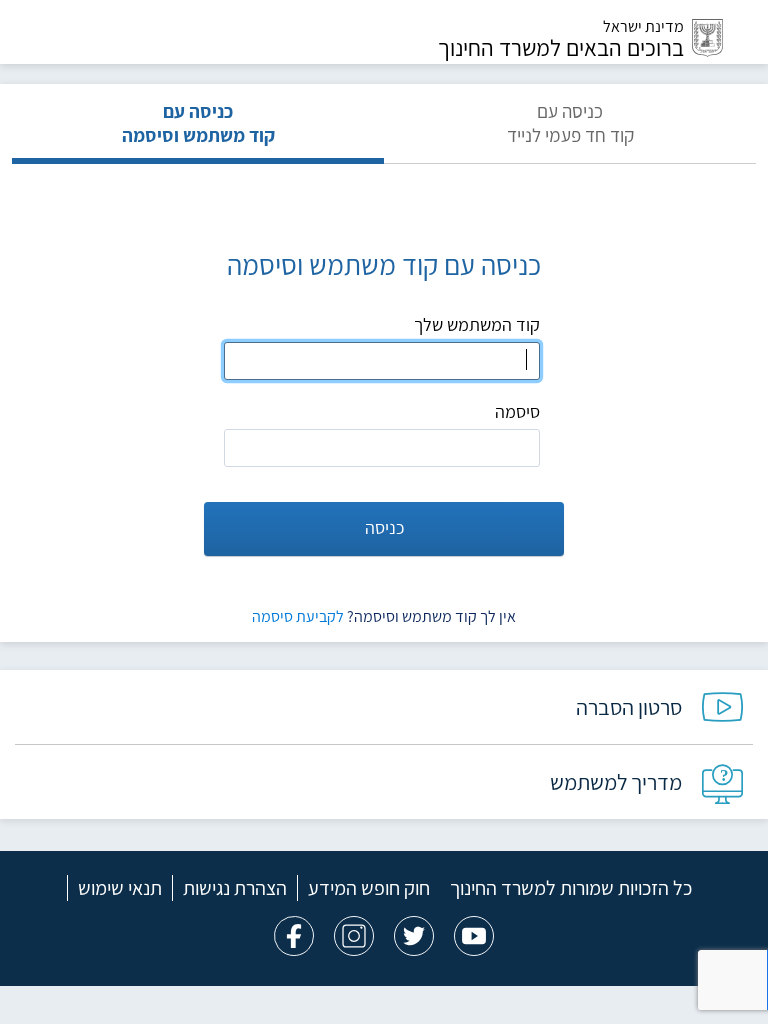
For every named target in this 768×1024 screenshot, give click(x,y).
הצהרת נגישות (235, 888)
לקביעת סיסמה (298, 616)
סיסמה (517, 411)
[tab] (570, 131)
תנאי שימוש (120, 888)
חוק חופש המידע (369, 888)
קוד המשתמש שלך (477, 324)
